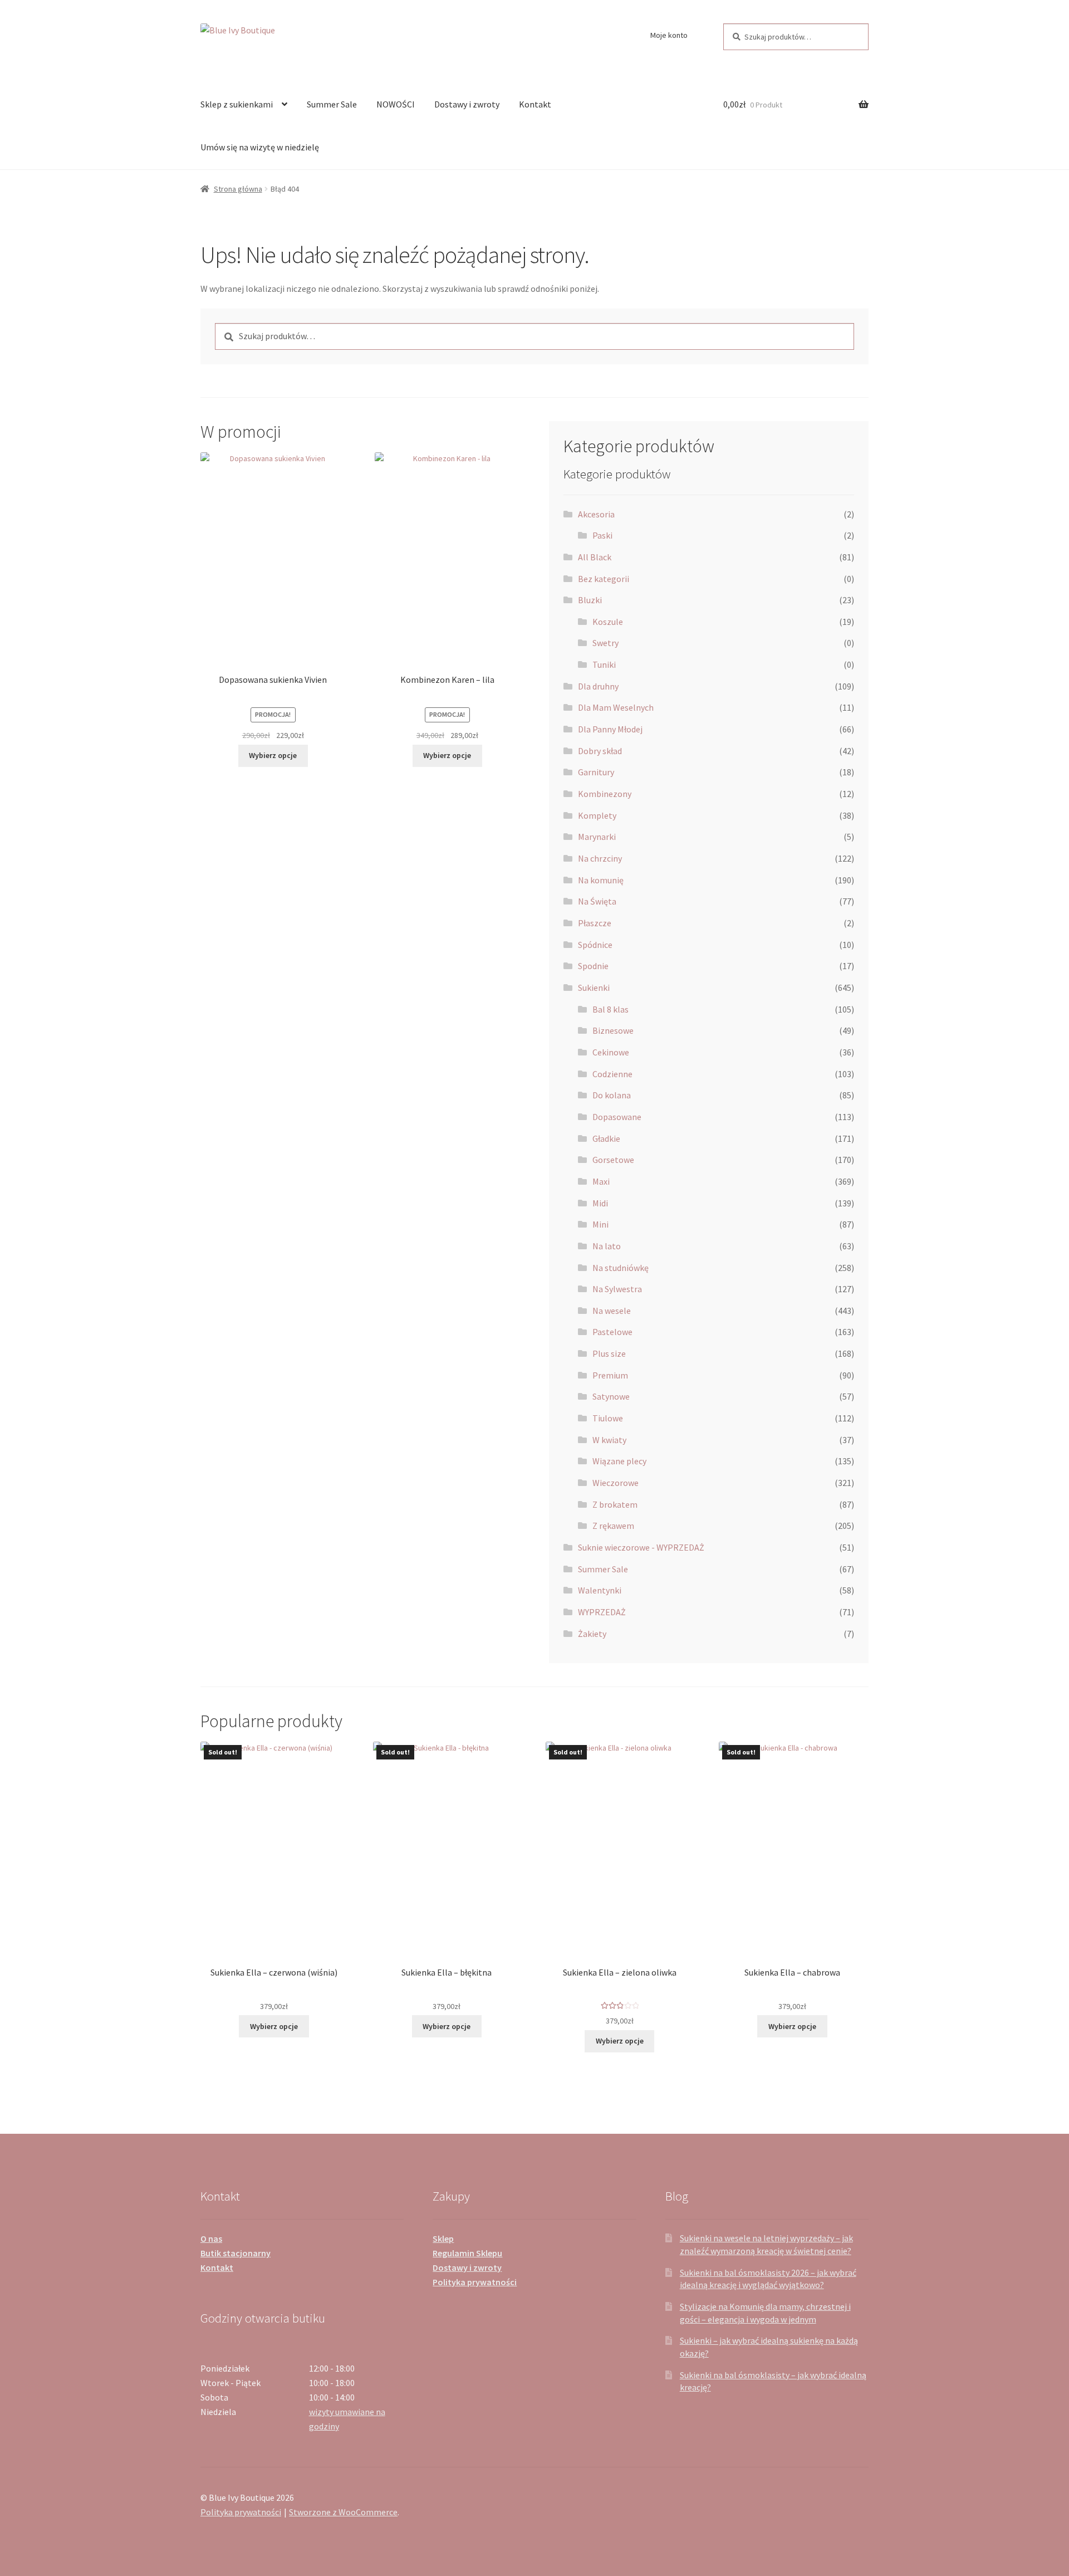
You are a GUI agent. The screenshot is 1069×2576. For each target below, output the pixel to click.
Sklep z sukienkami (237, 104)
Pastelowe (612, 1332)
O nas (211, 2238)
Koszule (608, 622)
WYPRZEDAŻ (602, 1612)
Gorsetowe (613, 1160)
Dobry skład (600, 751)
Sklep (443, 2238)
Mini (600, 1224)
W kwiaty (609, 1440)
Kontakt (535, 104)
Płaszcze (595, 923)
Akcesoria (596, 514)
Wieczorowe (616, 1483)
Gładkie (606, 1138)
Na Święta (597, 901)
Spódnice (595, 945)
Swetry (605, 643)
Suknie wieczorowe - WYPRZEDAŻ (641, 1547)
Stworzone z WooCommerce (343, 2512)
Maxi (601, 1181)
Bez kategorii (604, 579)
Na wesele (612, 1311)
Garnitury (596, 772)
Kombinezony (605, 794)
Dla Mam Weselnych (616, 707)
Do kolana (612, 1095)
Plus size (609, 1353)
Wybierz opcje (273, 755)
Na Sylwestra (617, 1289)
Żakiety (592, 1634)
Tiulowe (608, 1418)
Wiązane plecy (619, 1461)
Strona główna (238, 189)
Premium (610, 1375)
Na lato (607, 1246)
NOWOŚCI (396, 104)
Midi (600, 1203)
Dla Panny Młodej (610, 729)
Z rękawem (613, 1526)
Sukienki (594, 988)
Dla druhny (598, 686)
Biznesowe (613, 1030)
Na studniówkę (621, 1268)
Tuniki (604, 664)
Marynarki (597, 837)
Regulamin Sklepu (467, 2253)
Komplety (597, 815)
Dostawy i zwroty (467, 104)
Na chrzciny (600, 858)
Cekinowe (611, 1052)
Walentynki (600, 1590)
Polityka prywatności (475, 2282)
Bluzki (590, 600)
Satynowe (611, 1396)
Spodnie (593, 966)
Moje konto (669, 35)
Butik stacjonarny (236, 2253)
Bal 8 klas (610, 1009)
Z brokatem (615, 1504)
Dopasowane (617, 1117)
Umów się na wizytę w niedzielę (260, 147)
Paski (602, 535)
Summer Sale (332, 104)
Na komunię (601, 880)
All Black (595, 557)
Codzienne (612, 1074)
